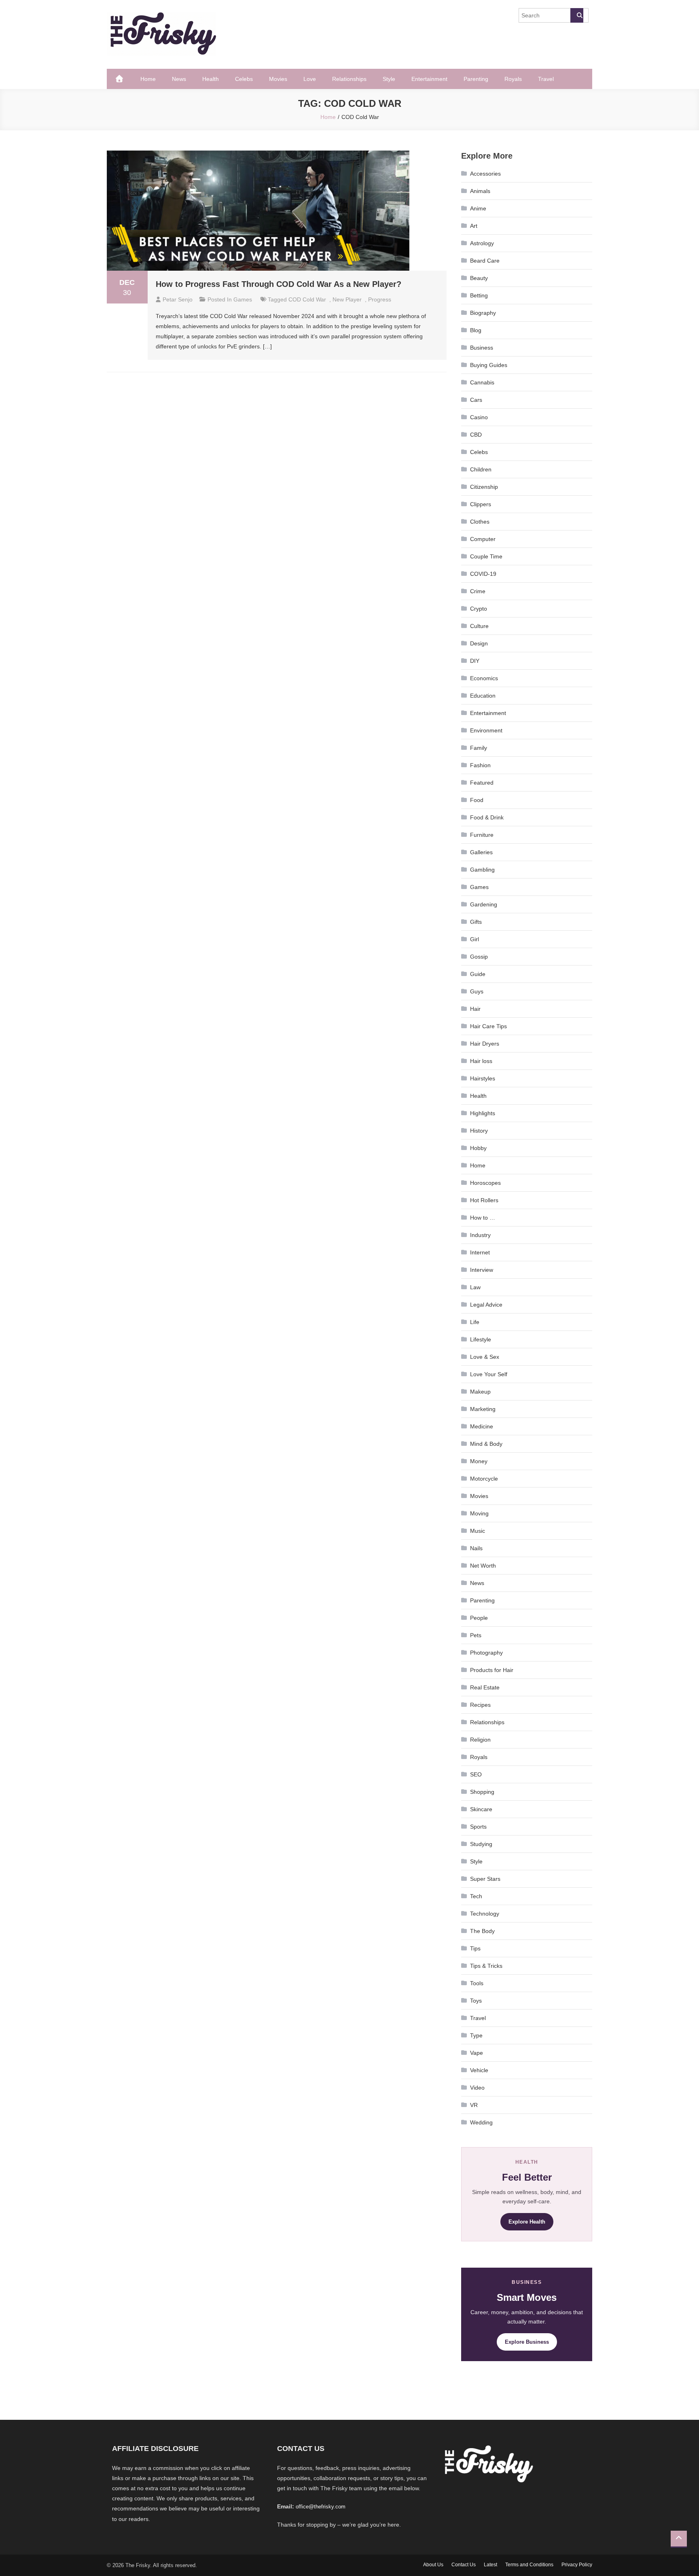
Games (243, 299)
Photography (486, 1653)
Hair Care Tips (488, 1026)
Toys (476, 2001)
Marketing (483, 1409)
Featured (482, 783)
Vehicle (479, 2070)
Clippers (481, 504)
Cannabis (482, 382)
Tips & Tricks (486, 1966)
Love (310, 79)
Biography (483, 313)
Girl (474, 939)
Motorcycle (484, 1479)
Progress (380, 299)
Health (211, 79)
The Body (482, 1931)
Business (482, 348)
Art (474, 226)
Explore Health (527, 2222)
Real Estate (485, 1687)
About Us (433, 2565)
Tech (476, 1896)
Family (479, 748)
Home (148, 79)
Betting (479, 295)
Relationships (349, 79)
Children (481, 469)
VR (474, 2105)
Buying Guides (489, 365)
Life (475, 1322)
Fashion (480, 765)
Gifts (476, 922)
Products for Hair (492, 1670)
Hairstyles (483, 1078)
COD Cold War (307, 299)
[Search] (577, 15)
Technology (485, 1914)
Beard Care (485, 261)
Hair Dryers (485, 1044)
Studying (481, 1844)
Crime (478, 591)
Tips (475, 1948)
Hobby (478, 1148)
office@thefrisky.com (321, 2507)
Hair (475, 1009)
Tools (477, 1983)
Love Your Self (489, 1374)
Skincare (481, 1809)
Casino (479, 417)
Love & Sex (485, 1357)
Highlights (483, 1113)
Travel (546, 79)
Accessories (485, 174)
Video (477, 2088)
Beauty (479, 278)
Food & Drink (487, 817)
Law (475, 1287)
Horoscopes (485, 1183)
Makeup (480, 1392)
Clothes (480, 522)
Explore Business (527, 2342)
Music (478, 1531)
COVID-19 (483, 574)
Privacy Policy (577, 2565)
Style (389, 79)
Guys (477, 991)
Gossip (479, 957)
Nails (476, 1548)
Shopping (482, 1792)
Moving (479, 1513)
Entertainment (429, 79)
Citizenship (484, 487)
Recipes (480, 1705)
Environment (486, 730)
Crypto (479, 609)
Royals (513, 79)
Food (477, 800)
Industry (480, 1235)
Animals (480, 191)
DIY (475, 661)
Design (479, 643)
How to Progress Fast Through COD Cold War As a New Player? (279, 284)
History (479, 1131)
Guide (478, 974)
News (179, 79)
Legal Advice (486, 1305)
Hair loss (481, 1061)
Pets (476, 1635)
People (479, 1618)
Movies (278, 79)
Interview (482, 1270)
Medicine (482, 1426)
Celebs (244, 79)
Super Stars (485, 1879)
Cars (476, 400)
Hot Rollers (484, 1200)
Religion (480, 1740)
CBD (476, 435)
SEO (476, 1774)
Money (479, 1461)
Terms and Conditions (529, 2565)
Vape (477, 2053)
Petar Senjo (178, 299)
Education (483, 696)
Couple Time (486, 556)
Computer (483, 539)
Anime (478, 208)
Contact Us (464, 2565)
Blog (476, 330)
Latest (490, 2565)
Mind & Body (486, 1444)
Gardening (484, 904)
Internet (480, 1252)
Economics (484, 678)
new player (347, 299)
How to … (483, 1218)
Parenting (476, 79)
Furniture (482, 835)
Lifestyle (481, 1339)
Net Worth (483, 1566)
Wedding (481, 2122)
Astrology (482, 243)
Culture (479, 626)
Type (476, 2035)
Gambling (482, 870)
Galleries (481, 852)
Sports (478, 1827)
